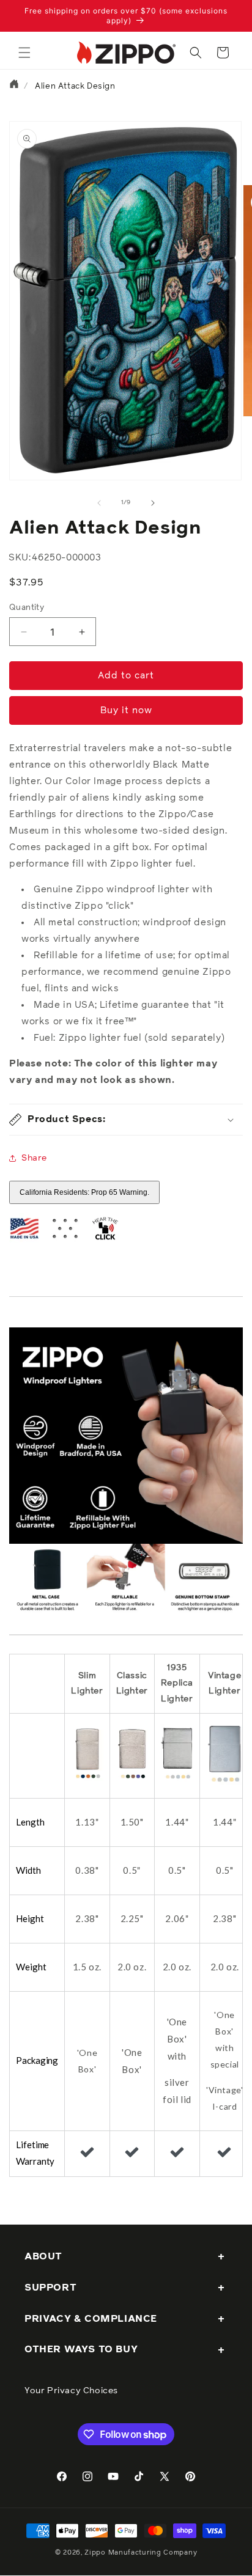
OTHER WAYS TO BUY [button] (81, 2349)
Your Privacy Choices (71, 2391)
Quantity (27, 608)
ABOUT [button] (43, 2256)
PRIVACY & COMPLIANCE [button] (91, 2319)
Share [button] (34, 1158)
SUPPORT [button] (50, 2288)
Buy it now (126, 710)
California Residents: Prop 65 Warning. (84, 1192)
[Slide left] (99, 503)
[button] (24, 53)
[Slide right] (153, 503)
